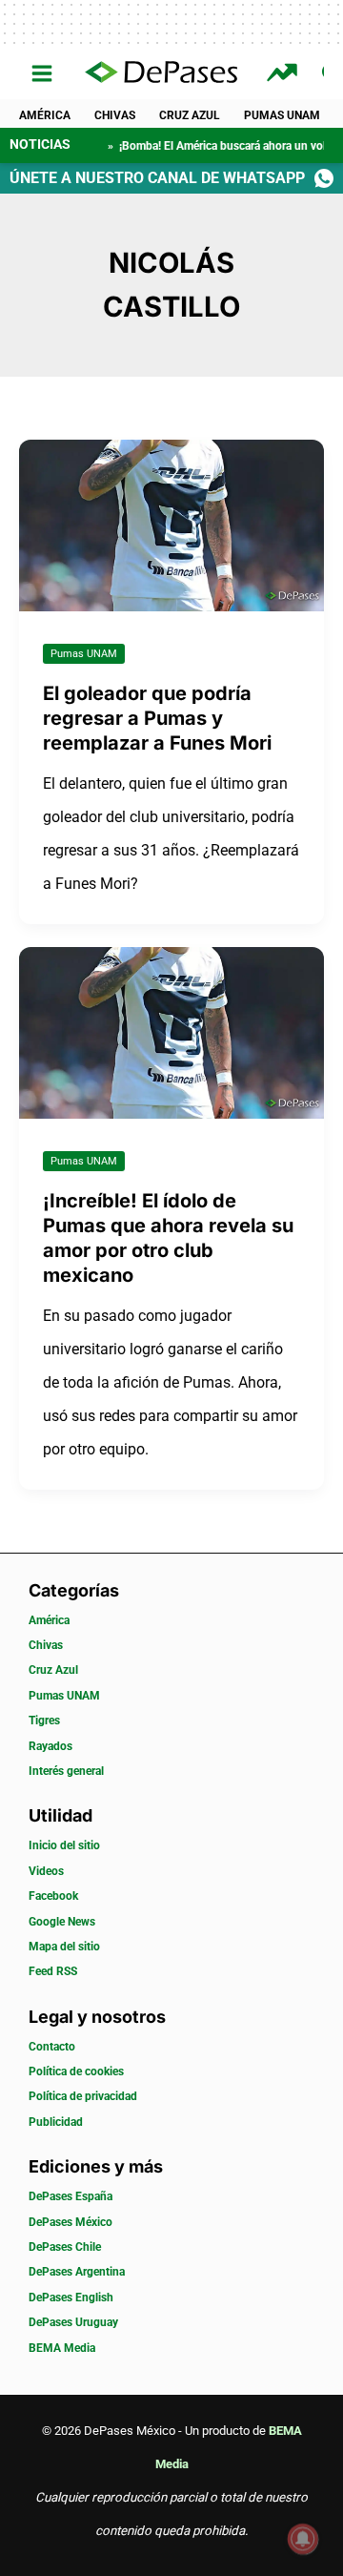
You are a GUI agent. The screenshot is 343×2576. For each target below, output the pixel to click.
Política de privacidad (83, 2096)
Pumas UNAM (282, 115)
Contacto (52, 2047)
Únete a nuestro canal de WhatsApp (157, 178)
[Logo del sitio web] (161, 73)
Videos (46, 1871)
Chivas (115, 115)
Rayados (50, 1746)
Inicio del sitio (64, 1845)
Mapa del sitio (64, 1947)
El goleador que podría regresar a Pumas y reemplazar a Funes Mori (157, 718)
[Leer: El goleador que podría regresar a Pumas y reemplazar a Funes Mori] (171, 524)
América (45, 115)
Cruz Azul (190, 115)
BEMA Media (62, 2348)
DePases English (71, 2298)
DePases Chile (65, 2247)
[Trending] (284, 73)
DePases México (71, 2222)
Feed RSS (53, 1971)
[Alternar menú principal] (42, 74)
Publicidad (56, 2122)
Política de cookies (76, 2071)
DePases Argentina (77, 2272)
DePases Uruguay (73, 2322)
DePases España (71, 2196)
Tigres (44, 1721)
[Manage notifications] (303, 2539)
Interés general (66, 1771)
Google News (62, 1922)
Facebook (53, 1896)
